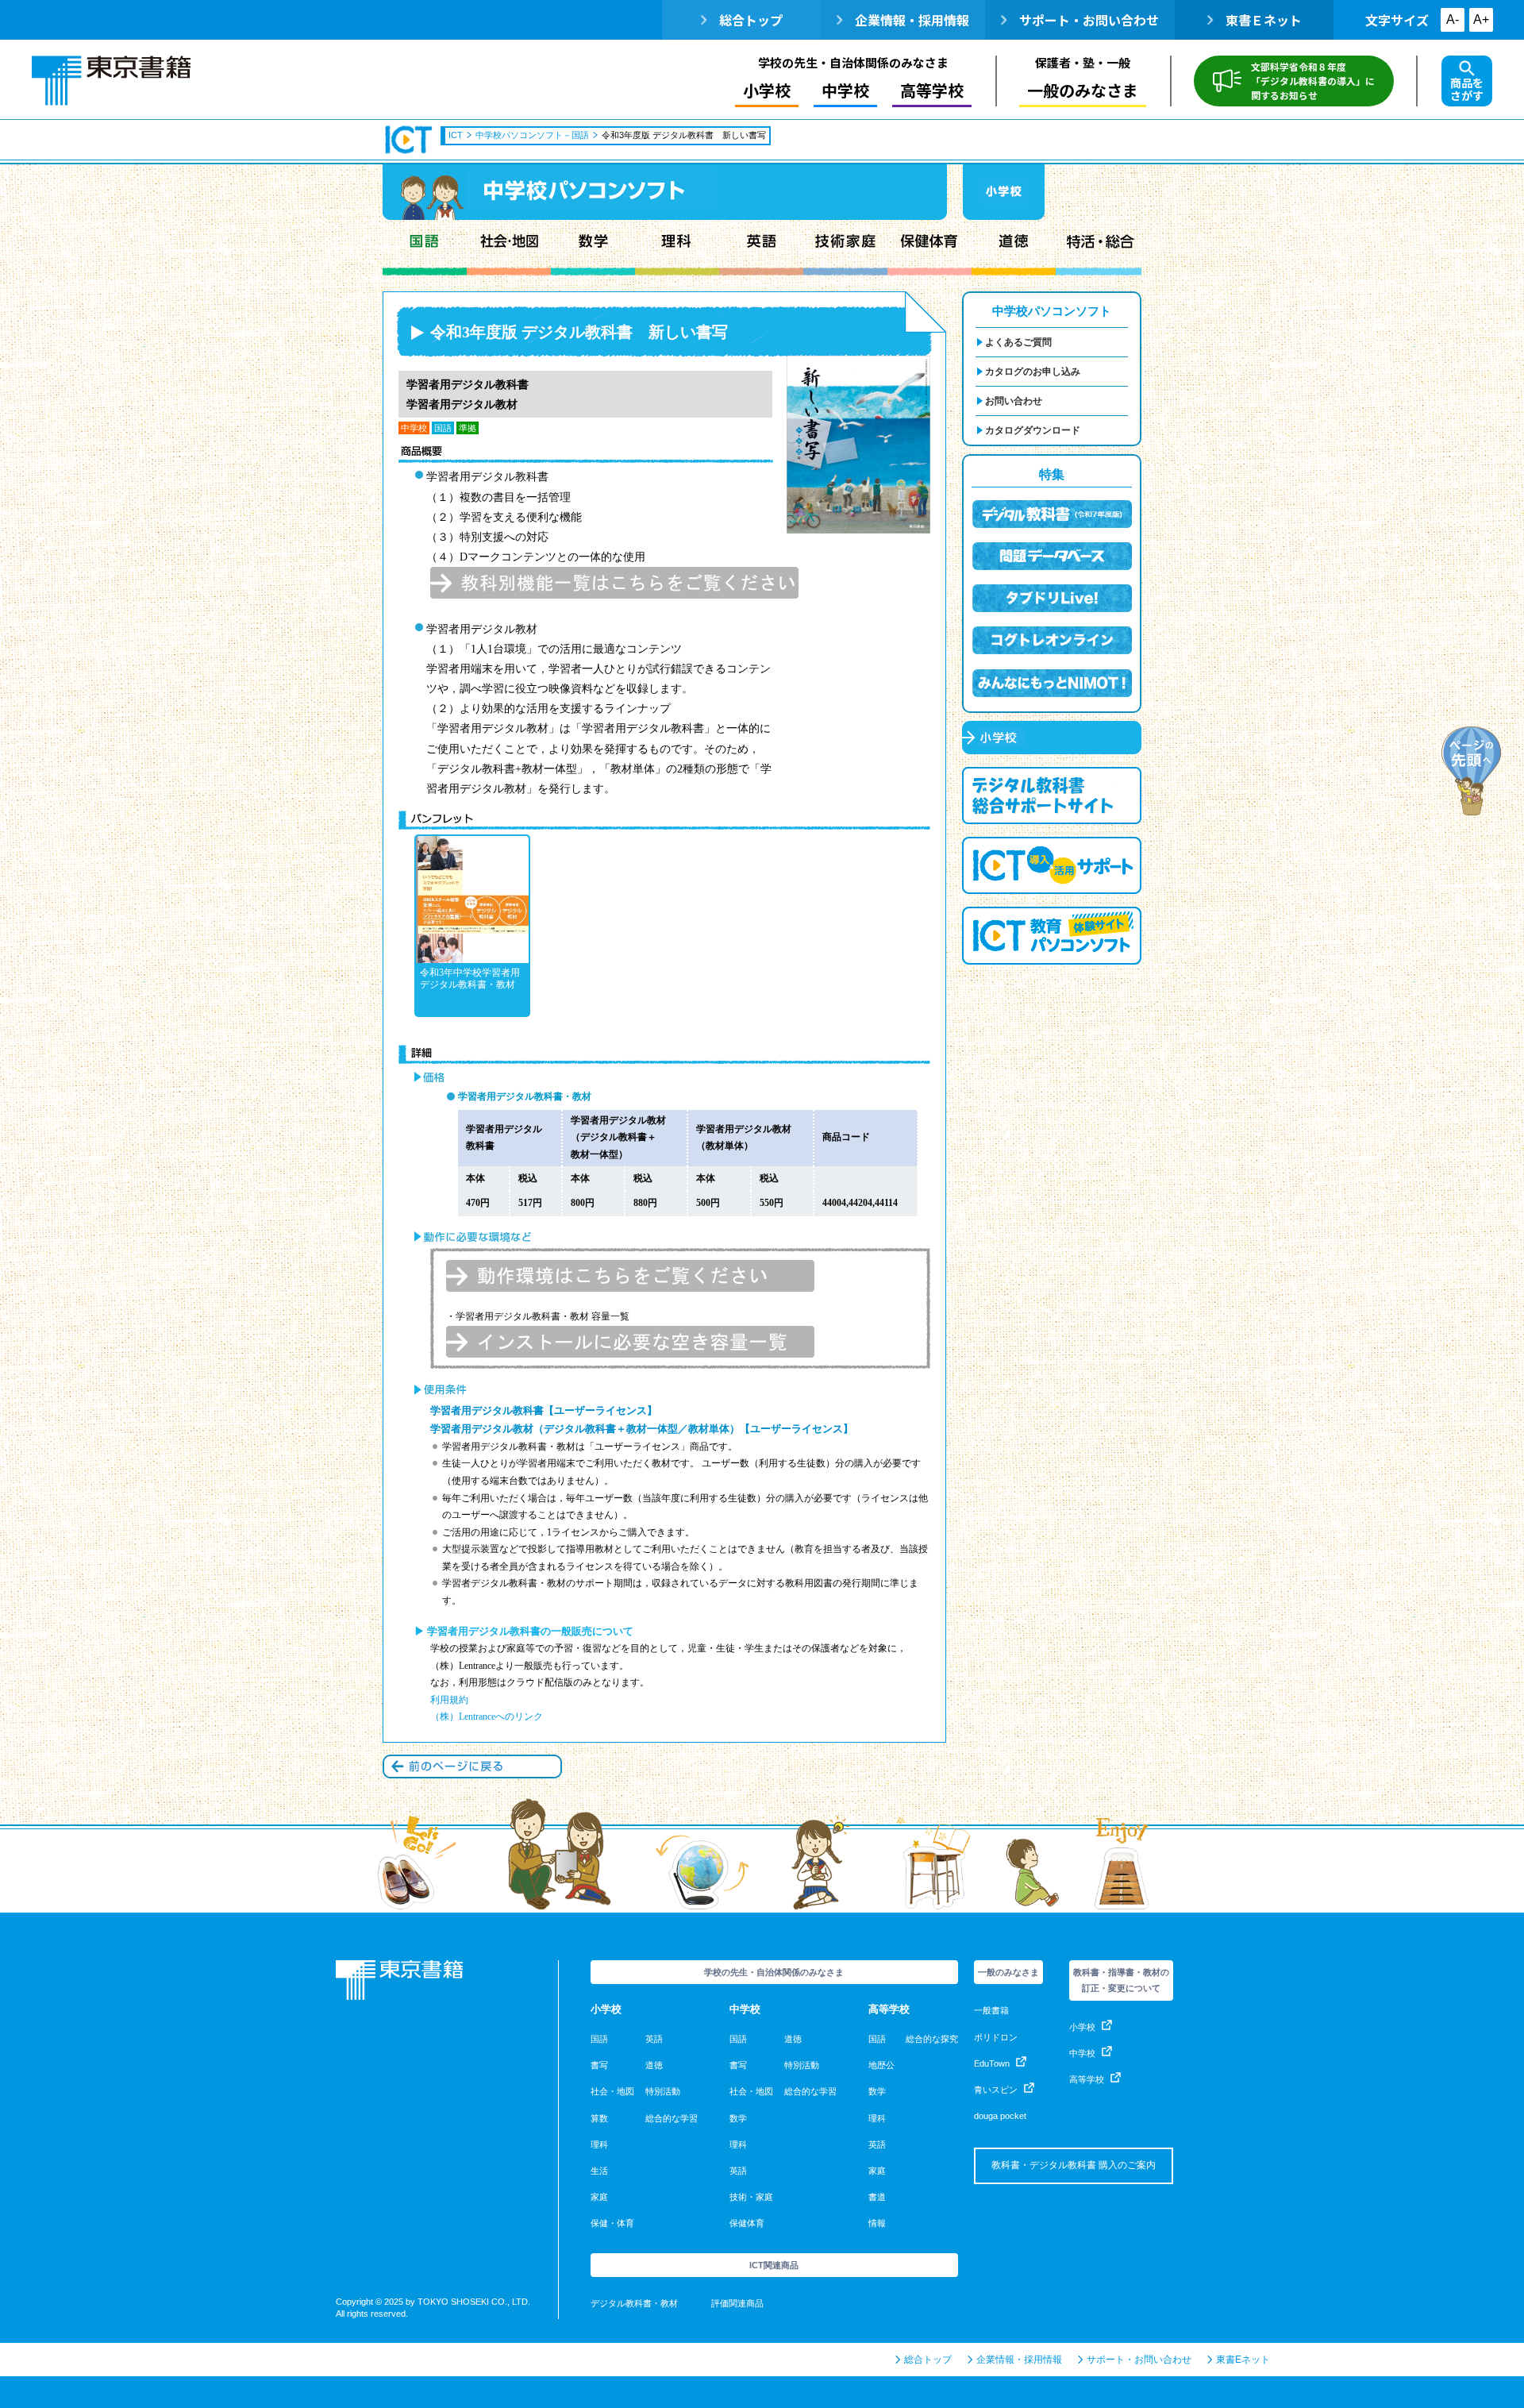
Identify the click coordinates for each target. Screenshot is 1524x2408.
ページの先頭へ (1472, 771)
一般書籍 (991, 2010)
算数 (599, 2118)
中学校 (1082, 2053)
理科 (677, 248)
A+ (1481, 19)
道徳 (1014, 248)
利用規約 (449, 1700)
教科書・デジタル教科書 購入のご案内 (1074, 2165)
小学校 (1082, 2027)
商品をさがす (1467, 89)
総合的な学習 (672, 2118)
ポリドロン (996, 2037)
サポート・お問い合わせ (1089, 20)
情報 (877, 2223)
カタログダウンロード (1033, 430)
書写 (599, 2065)
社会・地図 (509, 248)
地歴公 (881, 2065)
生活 (599, 2171)
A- (1453, 19)
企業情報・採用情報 (912, 20)
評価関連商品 (737, 2303)
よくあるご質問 (1018, 342)
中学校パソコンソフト (1052, 311)
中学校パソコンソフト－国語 (532, 135)
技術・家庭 (751, 2197)
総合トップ (751, 20)
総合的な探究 (932, 2039)
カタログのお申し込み (1033, 372)
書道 (877, 2197)
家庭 (599, 2197)
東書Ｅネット (1264, 20)
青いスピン (996, 2090)
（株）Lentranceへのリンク (487, 1716)
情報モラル (1099, 248)
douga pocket (1000, 2116)
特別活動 (663, 2091)
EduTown (992, 2063)
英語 (761, 248)
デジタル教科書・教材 (634, 2303)
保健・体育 (612, 2223)
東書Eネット (1243, 2360)
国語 (425, 248)
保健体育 (929, 248)
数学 (593, 248)
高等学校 (1087, 2079)
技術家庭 (845, 248)
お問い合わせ (1014, 401)
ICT (410, 140)
